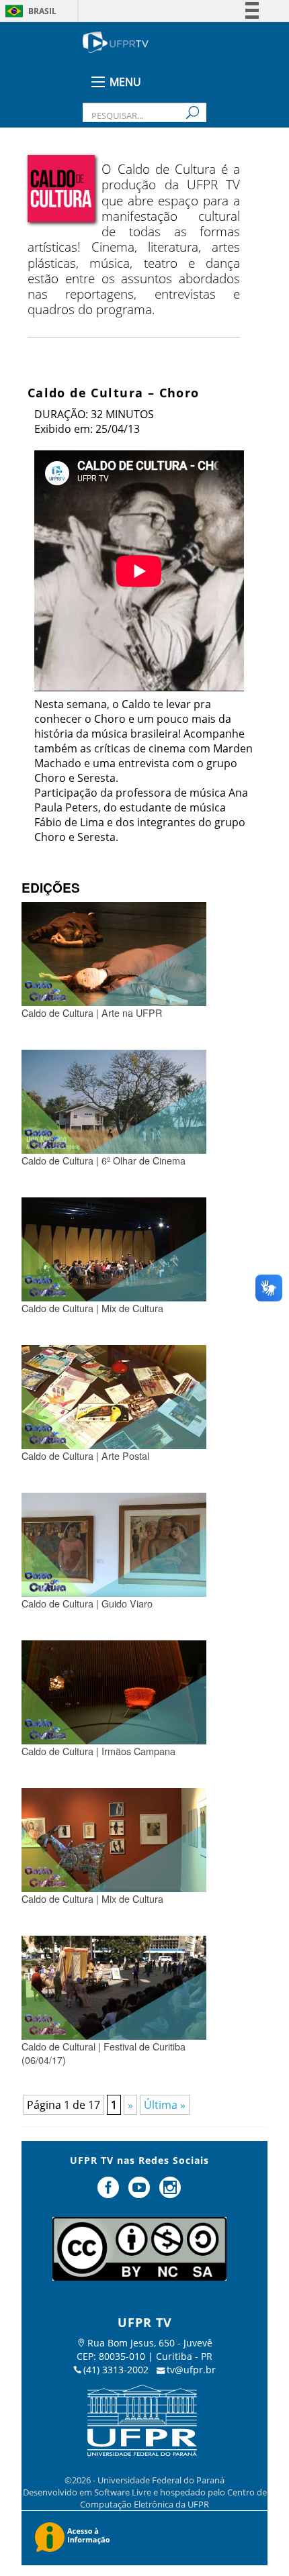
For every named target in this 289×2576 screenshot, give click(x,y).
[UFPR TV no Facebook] (110, 2193)
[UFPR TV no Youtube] (140, 2193)
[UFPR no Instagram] (170, 2193)
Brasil (42, 11)
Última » (165, 2105)
